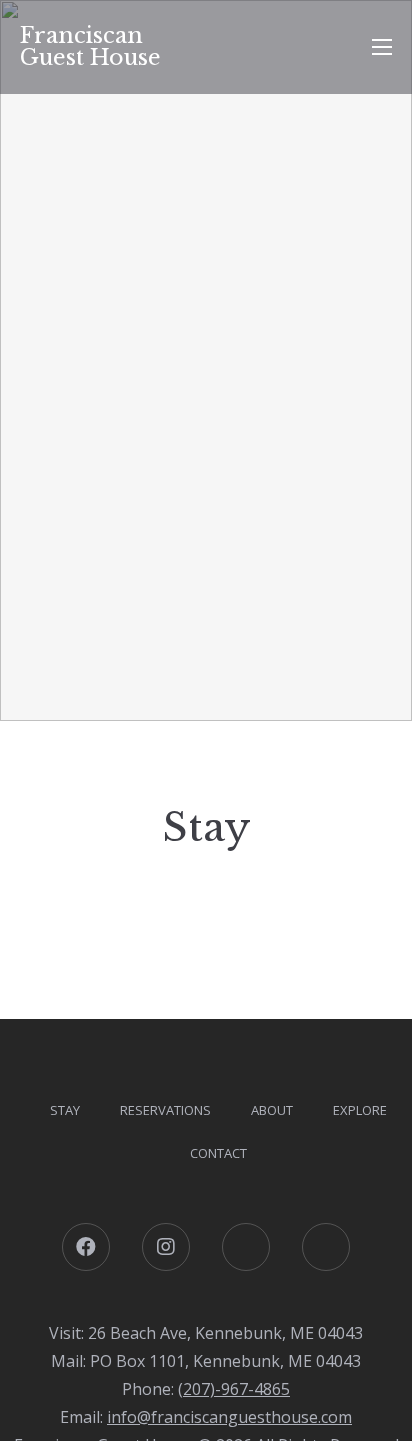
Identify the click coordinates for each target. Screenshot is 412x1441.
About (272, 1110)
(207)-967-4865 (234, 1389)
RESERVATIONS (165, 1110)
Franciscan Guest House (90, 47)
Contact (218, 1153)
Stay (65, 1110)
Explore (360, 1110)
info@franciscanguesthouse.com (229, 1417)
